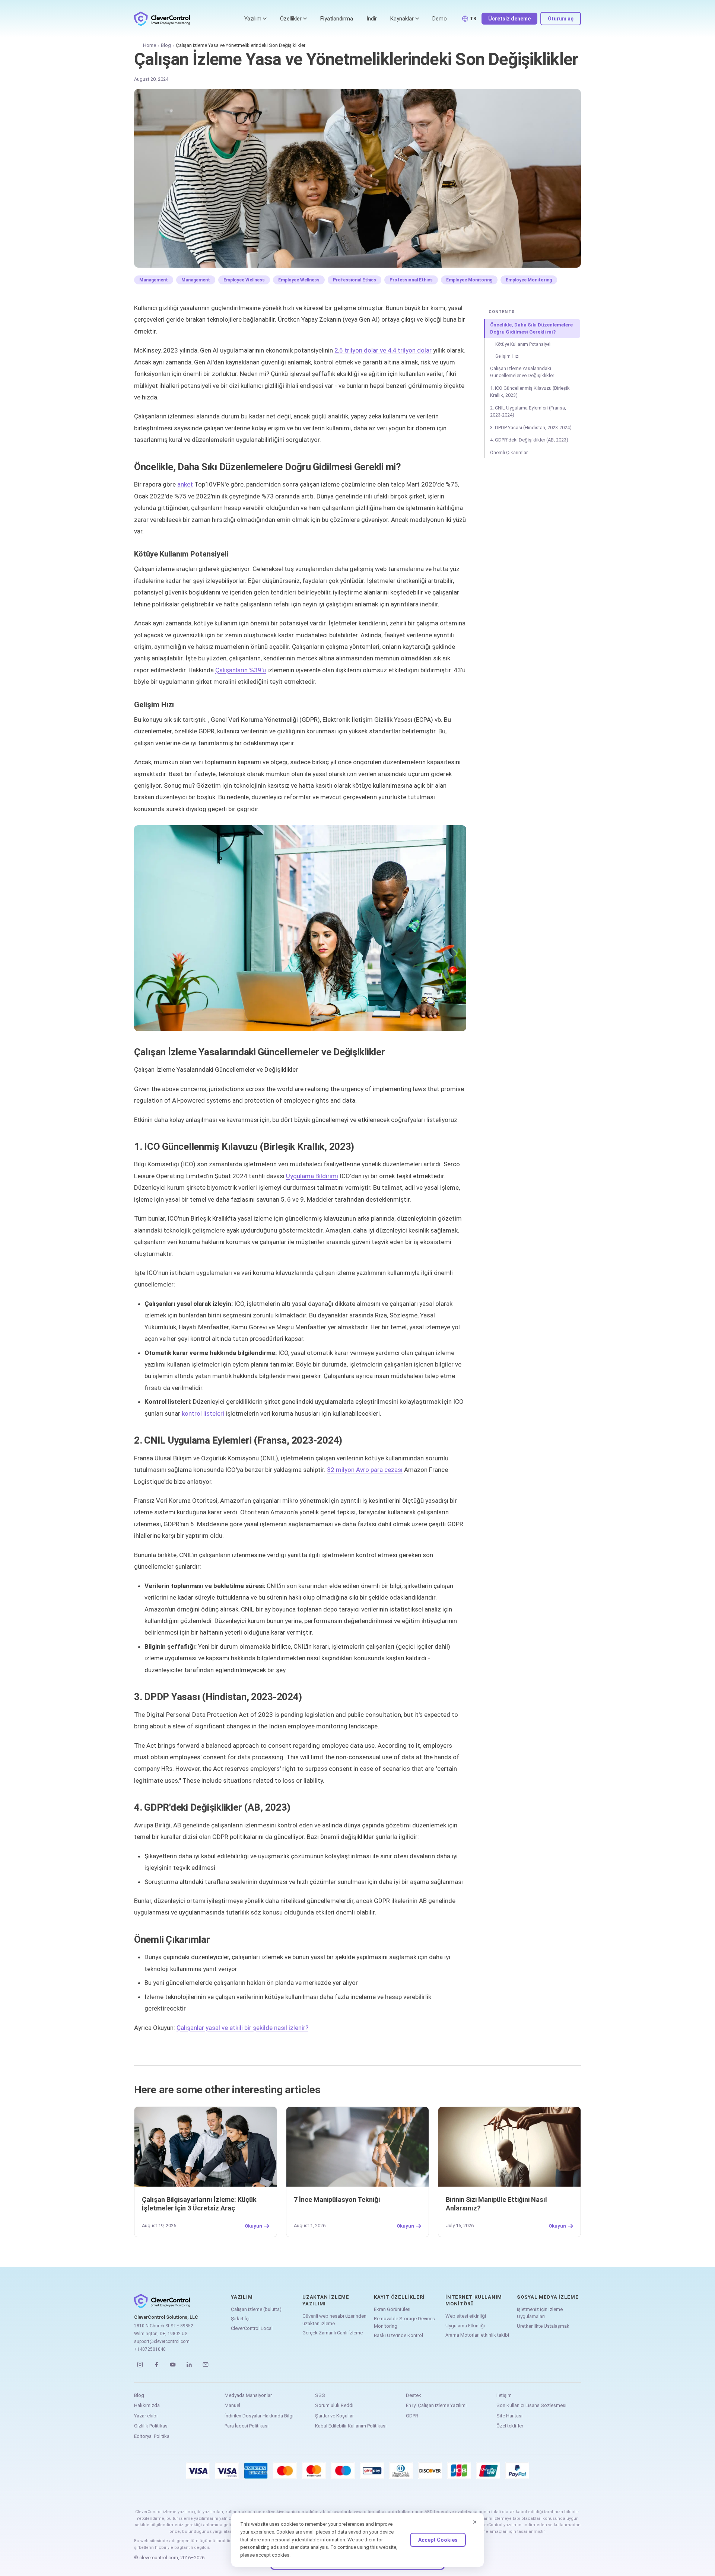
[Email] (206, 2365)
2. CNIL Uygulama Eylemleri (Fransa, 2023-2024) (528, 412)
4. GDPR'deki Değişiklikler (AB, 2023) (529, 440)
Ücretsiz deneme (509, 19)
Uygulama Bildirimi (312, 1176)
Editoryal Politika (152, 2436)
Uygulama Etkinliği (465, 2326)
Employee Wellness (244, 280)
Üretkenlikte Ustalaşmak (543, 2326)
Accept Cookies (438, 2540)
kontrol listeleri (203, 1413)
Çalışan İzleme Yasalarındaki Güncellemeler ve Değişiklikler (522, 372)
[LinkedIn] (189, 2365)
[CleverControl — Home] (162, 19)
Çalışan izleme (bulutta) (256, 2309)
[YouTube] (173, 2365)
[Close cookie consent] (475, 2522)
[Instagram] (140, 2365)
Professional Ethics (355, 280)
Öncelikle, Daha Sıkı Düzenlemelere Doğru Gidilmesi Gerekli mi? (531, 329)
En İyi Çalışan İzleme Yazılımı (436, 2405)
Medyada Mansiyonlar (248, 2395)
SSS (320, 2395)
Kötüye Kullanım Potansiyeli (523, 344)
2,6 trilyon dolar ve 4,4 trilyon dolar (383, 350)
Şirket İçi (240, 2319)
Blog (166, 45)
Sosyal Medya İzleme (548, 2297)
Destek (414, 2395)
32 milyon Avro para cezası (365, 1470)
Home (150, 45)
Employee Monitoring (469, 280)
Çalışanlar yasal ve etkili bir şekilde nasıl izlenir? (242, 2028)
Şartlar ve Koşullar (334, 2416)
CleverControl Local (252, 2328)
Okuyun (253, 2226)
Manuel (232, 2405)
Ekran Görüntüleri (392, 2309)
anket (185, 484)
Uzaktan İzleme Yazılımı (326, 2300)
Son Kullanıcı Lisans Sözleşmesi (531, 2405)
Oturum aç (561, 19)
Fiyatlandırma (337, 19)
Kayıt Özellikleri (399, 2297)
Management (154, 280)
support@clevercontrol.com (162, 2341)
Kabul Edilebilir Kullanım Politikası (351, 2426)
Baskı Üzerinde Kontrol (398, 2335)
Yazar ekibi (146, 2416)
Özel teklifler (510, 2426)
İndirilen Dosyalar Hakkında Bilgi (259, 2416)
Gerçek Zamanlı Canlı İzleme (333, 2333)
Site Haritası (509, 2416)
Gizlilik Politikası (151, 2426)
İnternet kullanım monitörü (474, 2300)
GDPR (412, 2416)
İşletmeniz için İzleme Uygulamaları (540, 2313)
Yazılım (253, 19)
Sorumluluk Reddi (334, 2405)
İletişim (504, 2395)
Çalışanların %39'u (241, 670)
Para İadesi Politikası (247, 2426)
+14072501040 (150, 2349)
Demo (440, 19)
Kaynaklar (402, 19)
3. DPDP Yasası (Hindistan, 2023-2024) (531, 428)
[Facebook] (156, 2365)
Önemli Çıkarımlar (509, 452)
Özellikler (291, 19)
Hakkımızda (147, 2405)
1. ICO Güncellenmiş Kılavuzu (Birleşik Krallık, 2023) (530, 392)
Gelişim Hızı (507, 356)
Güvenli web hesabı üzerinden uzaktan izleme (334, 2320)
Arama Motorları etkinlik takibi (477, 2335)
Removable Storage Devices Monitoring (404, 2322)
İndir (372, 19)
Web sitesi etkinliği (466, 2316)
